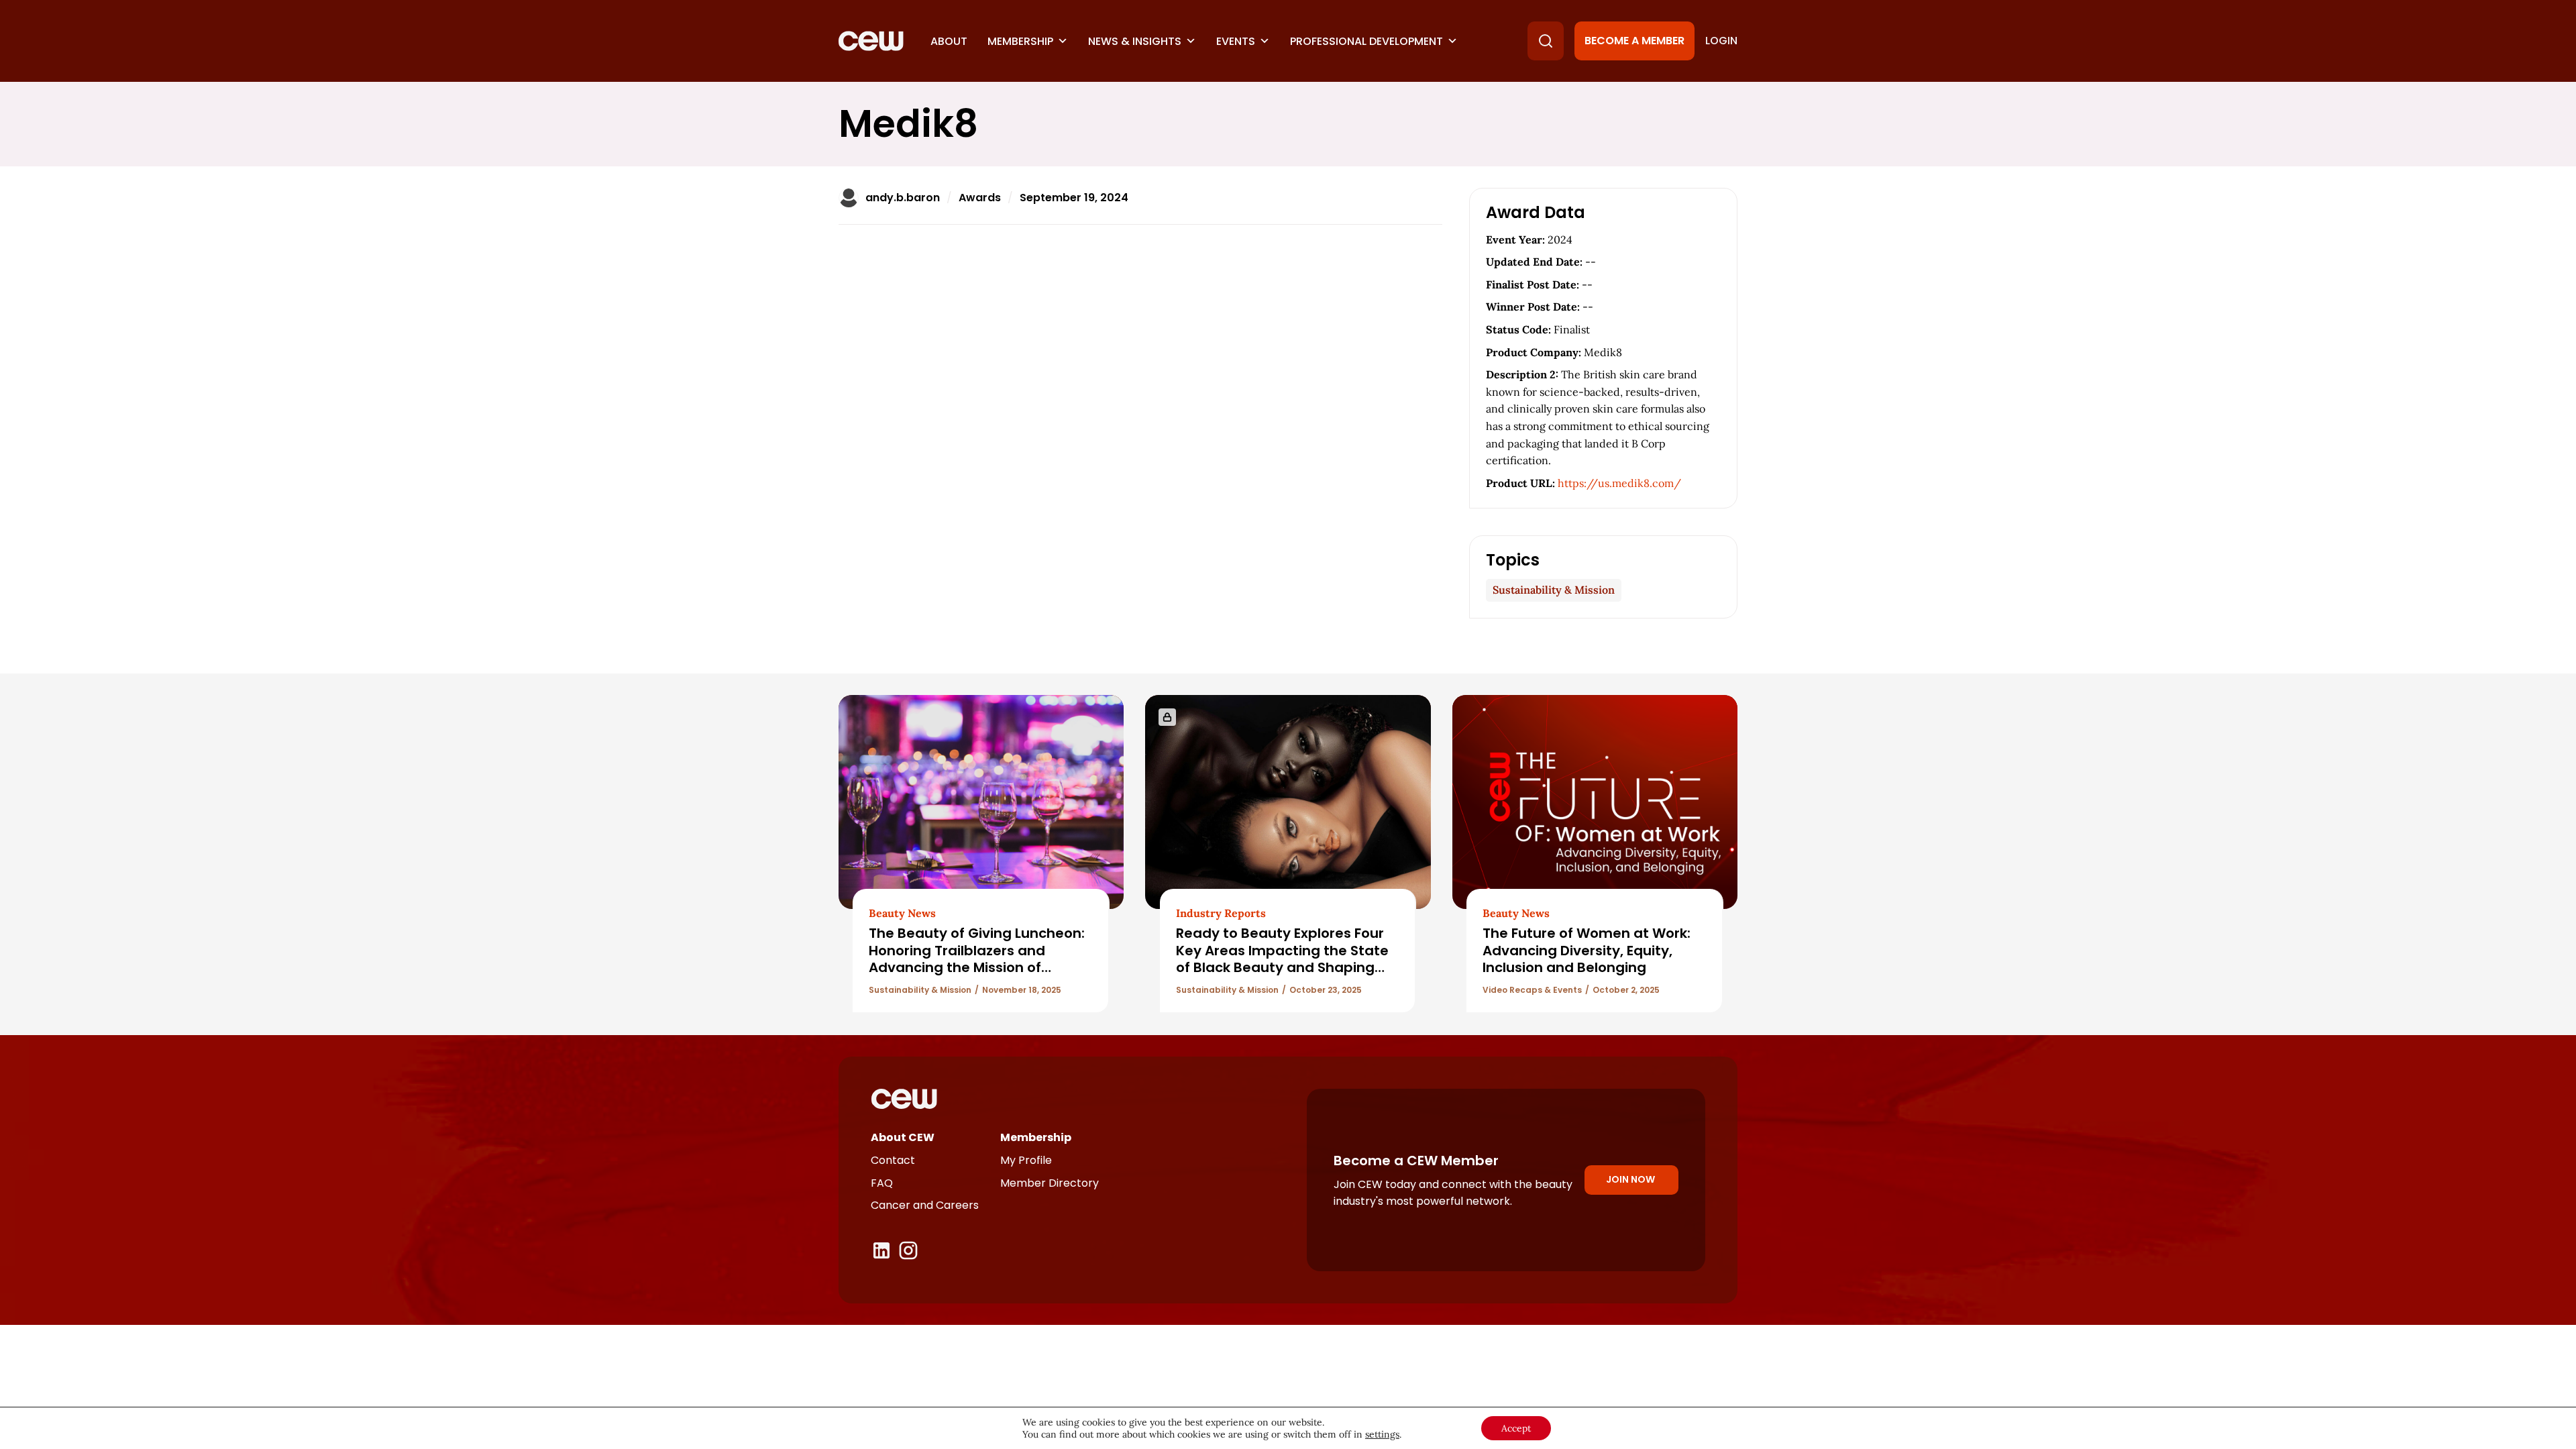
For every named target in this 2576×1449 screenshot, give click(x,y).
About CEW (903, 1137)
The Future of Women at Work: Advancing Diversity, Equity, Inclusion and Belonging (1587, 950)
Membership (1020, 41)
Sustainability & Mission (1554, 590)
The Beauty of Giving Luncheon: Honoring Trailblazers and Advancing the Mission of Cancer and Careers (977, 959)
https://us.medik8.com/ (1619, 483)
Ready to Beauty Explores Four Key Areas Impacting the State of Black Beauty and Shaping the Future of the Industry (1282, 959)
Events (1236, 41)
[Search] (1546, 41)
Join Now (1630, 1179)
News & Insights (1135, 41)
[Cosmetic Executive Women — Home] (871, 41)
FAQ (882, 1183)
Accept (1516, 1428)
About (949, 41)
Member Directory (1050, 1183)
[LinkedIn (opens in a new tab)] (881, 1250)
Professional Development (1366, 41)
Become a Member (1634, 41)
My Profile (1026, 1160)
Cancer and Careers (925, 1205)
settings (1382, 1434)
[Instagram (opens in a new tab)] (908, 1250)
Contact (893, 1160)
